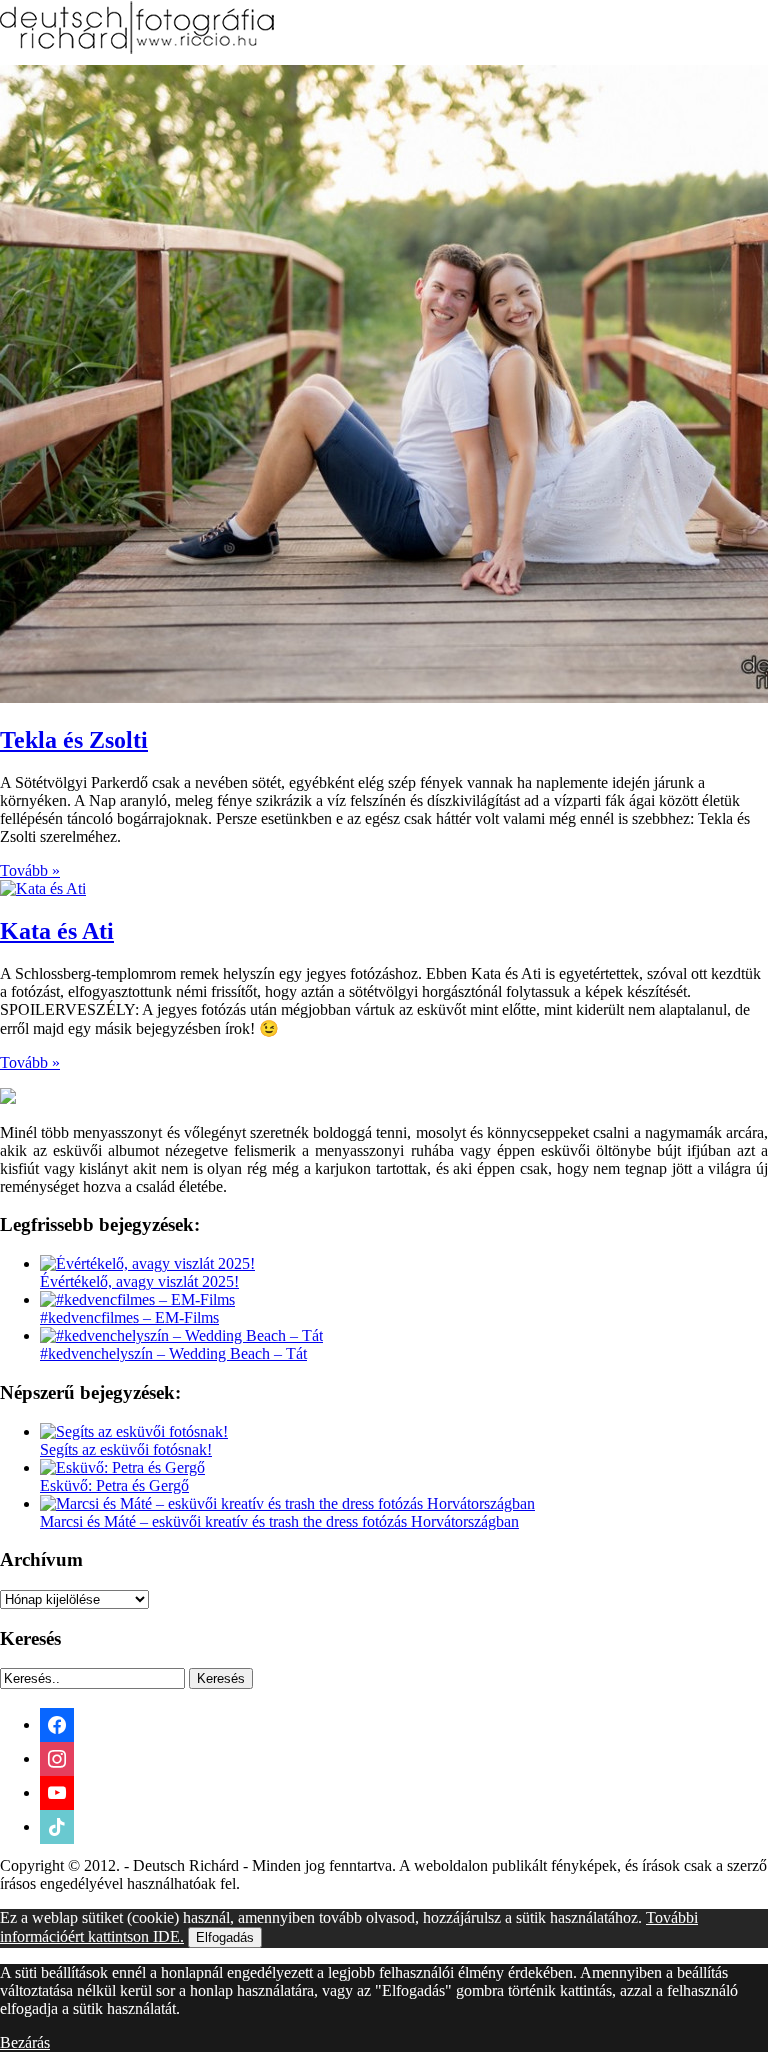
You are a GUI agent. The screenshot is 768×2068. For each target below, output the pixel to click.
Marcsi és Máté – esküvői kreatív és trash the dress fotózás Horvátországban (279, 1521)
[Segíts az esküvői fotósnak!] (134, 1431)
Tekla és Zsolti (74, 740)
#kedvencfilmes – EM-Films (129, 1317)
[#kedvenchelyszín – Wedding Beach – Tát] (181, 1335)
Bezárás (25, 2042)
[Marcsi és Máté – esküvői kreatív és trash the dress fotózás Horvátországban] (287, 1503)
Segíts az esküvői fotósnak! (126, 1449)
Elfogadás (225, 1937)
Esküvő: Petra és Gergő (114, 1485)
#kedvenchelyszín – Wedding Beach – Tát (173, 1353)
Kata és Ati (57, 931)
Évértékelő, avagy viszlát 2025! (139, 1281)
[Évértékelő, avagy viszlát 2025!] (147, 1263)
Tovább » (30, 870)
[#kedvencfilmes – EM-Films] (137, 1299)
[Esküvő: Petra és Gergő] (122, 1467)
